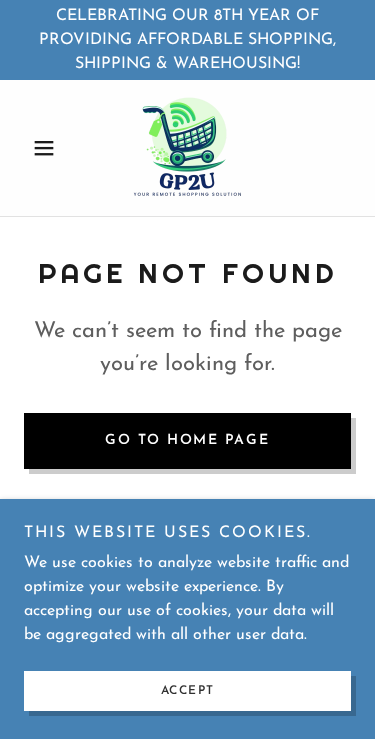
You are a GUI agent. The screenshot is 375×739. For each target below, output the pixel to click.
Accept (188, 691)
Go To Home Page (187, 440)
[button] (48, 148)
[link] (187, 148)
